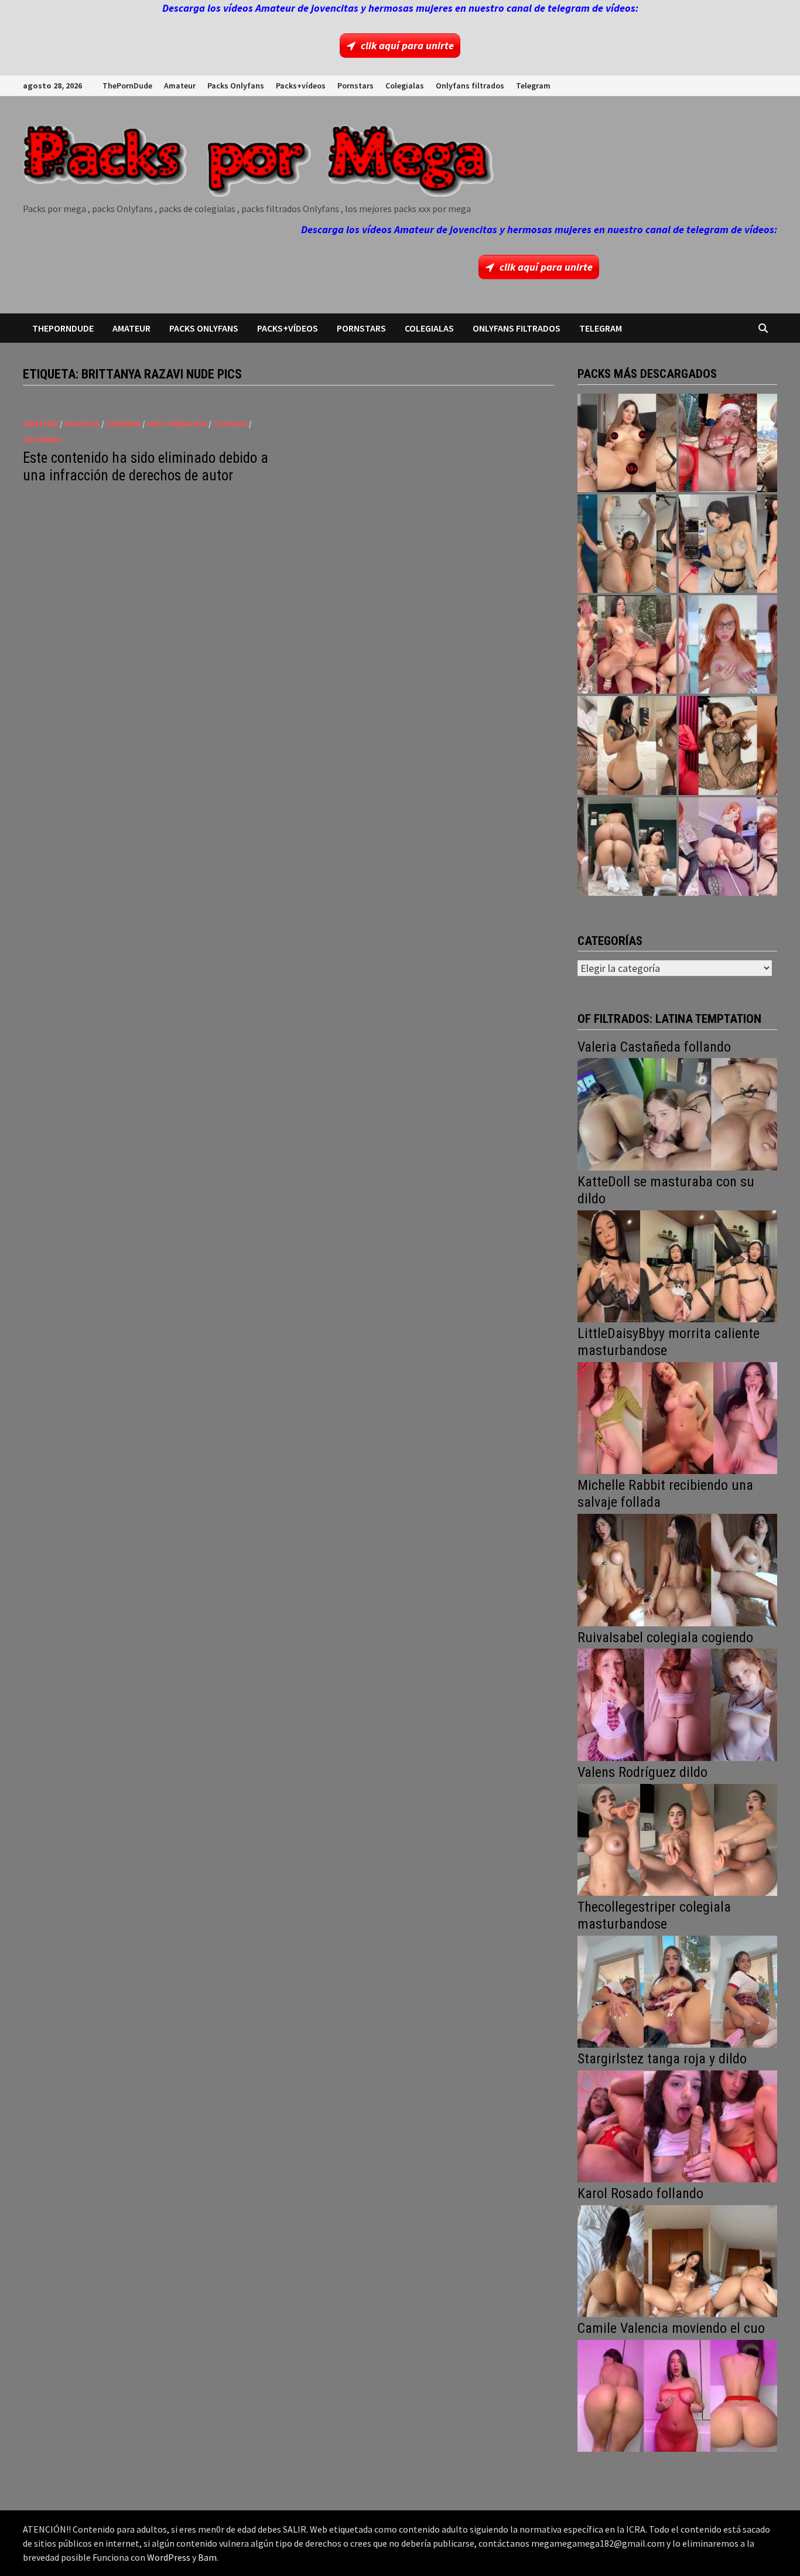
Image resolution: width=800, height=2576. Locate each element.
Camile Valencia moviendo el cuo (671, 2328)
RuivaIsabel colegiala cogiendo (665, 1637)
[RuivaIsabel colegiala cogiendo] (677, 1703)
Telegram (533, 86)
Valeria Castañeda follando (654, 1047)
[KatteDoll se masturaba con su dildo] (677, 1265)
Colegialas (405, 86)
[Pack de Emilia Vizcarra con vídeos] (728, 644)
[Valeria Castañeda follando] (677, 1113)
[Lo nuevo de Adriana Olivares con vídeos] (627, 544)
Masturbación (177, 424)
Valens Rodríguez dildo (642, 1772)
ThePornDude (127, 86)
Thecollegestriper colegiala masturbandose (654, 1915)
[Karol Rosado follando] (677, 2260)
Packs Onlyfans (236, 86)
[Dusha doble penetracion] (728, 847)
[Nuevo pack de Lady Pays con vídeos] (728, 745)
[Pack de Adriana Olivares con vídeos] (728, 544)
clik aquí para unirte (407, 45)
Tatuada (230, 424)
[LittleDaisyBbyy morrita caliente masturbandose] (677, 1417)
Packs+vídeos (301, 86)
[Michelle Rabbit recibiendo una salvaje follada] (677, 1569)
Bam (207, 2557)
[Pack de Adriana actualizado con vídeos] (627, 443)
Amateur (180, 86)
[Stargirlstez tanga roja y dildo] (677, 2125)
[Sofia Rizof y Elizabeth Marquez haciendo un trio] (627, 644)
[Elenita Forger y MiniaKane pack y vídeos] (627, 847)
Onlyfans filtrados (470, 86)
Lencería (123, 424)
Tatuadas (42, 439)
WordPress (169, 2557)
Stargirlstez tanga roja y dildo (662, 2059)
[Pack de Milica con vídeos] (627, 745)
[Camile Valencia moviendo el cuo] (677, 2395)
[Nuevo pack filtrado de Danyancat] (728, 443)
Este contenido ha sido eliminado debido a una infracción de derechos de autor (146, 467)
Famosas (82, 424)
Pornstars (355, 86)
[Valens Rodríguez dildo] (677, 1839)
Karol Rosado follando (640, 2193)
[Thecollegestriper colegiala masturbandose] (677, 1990)
